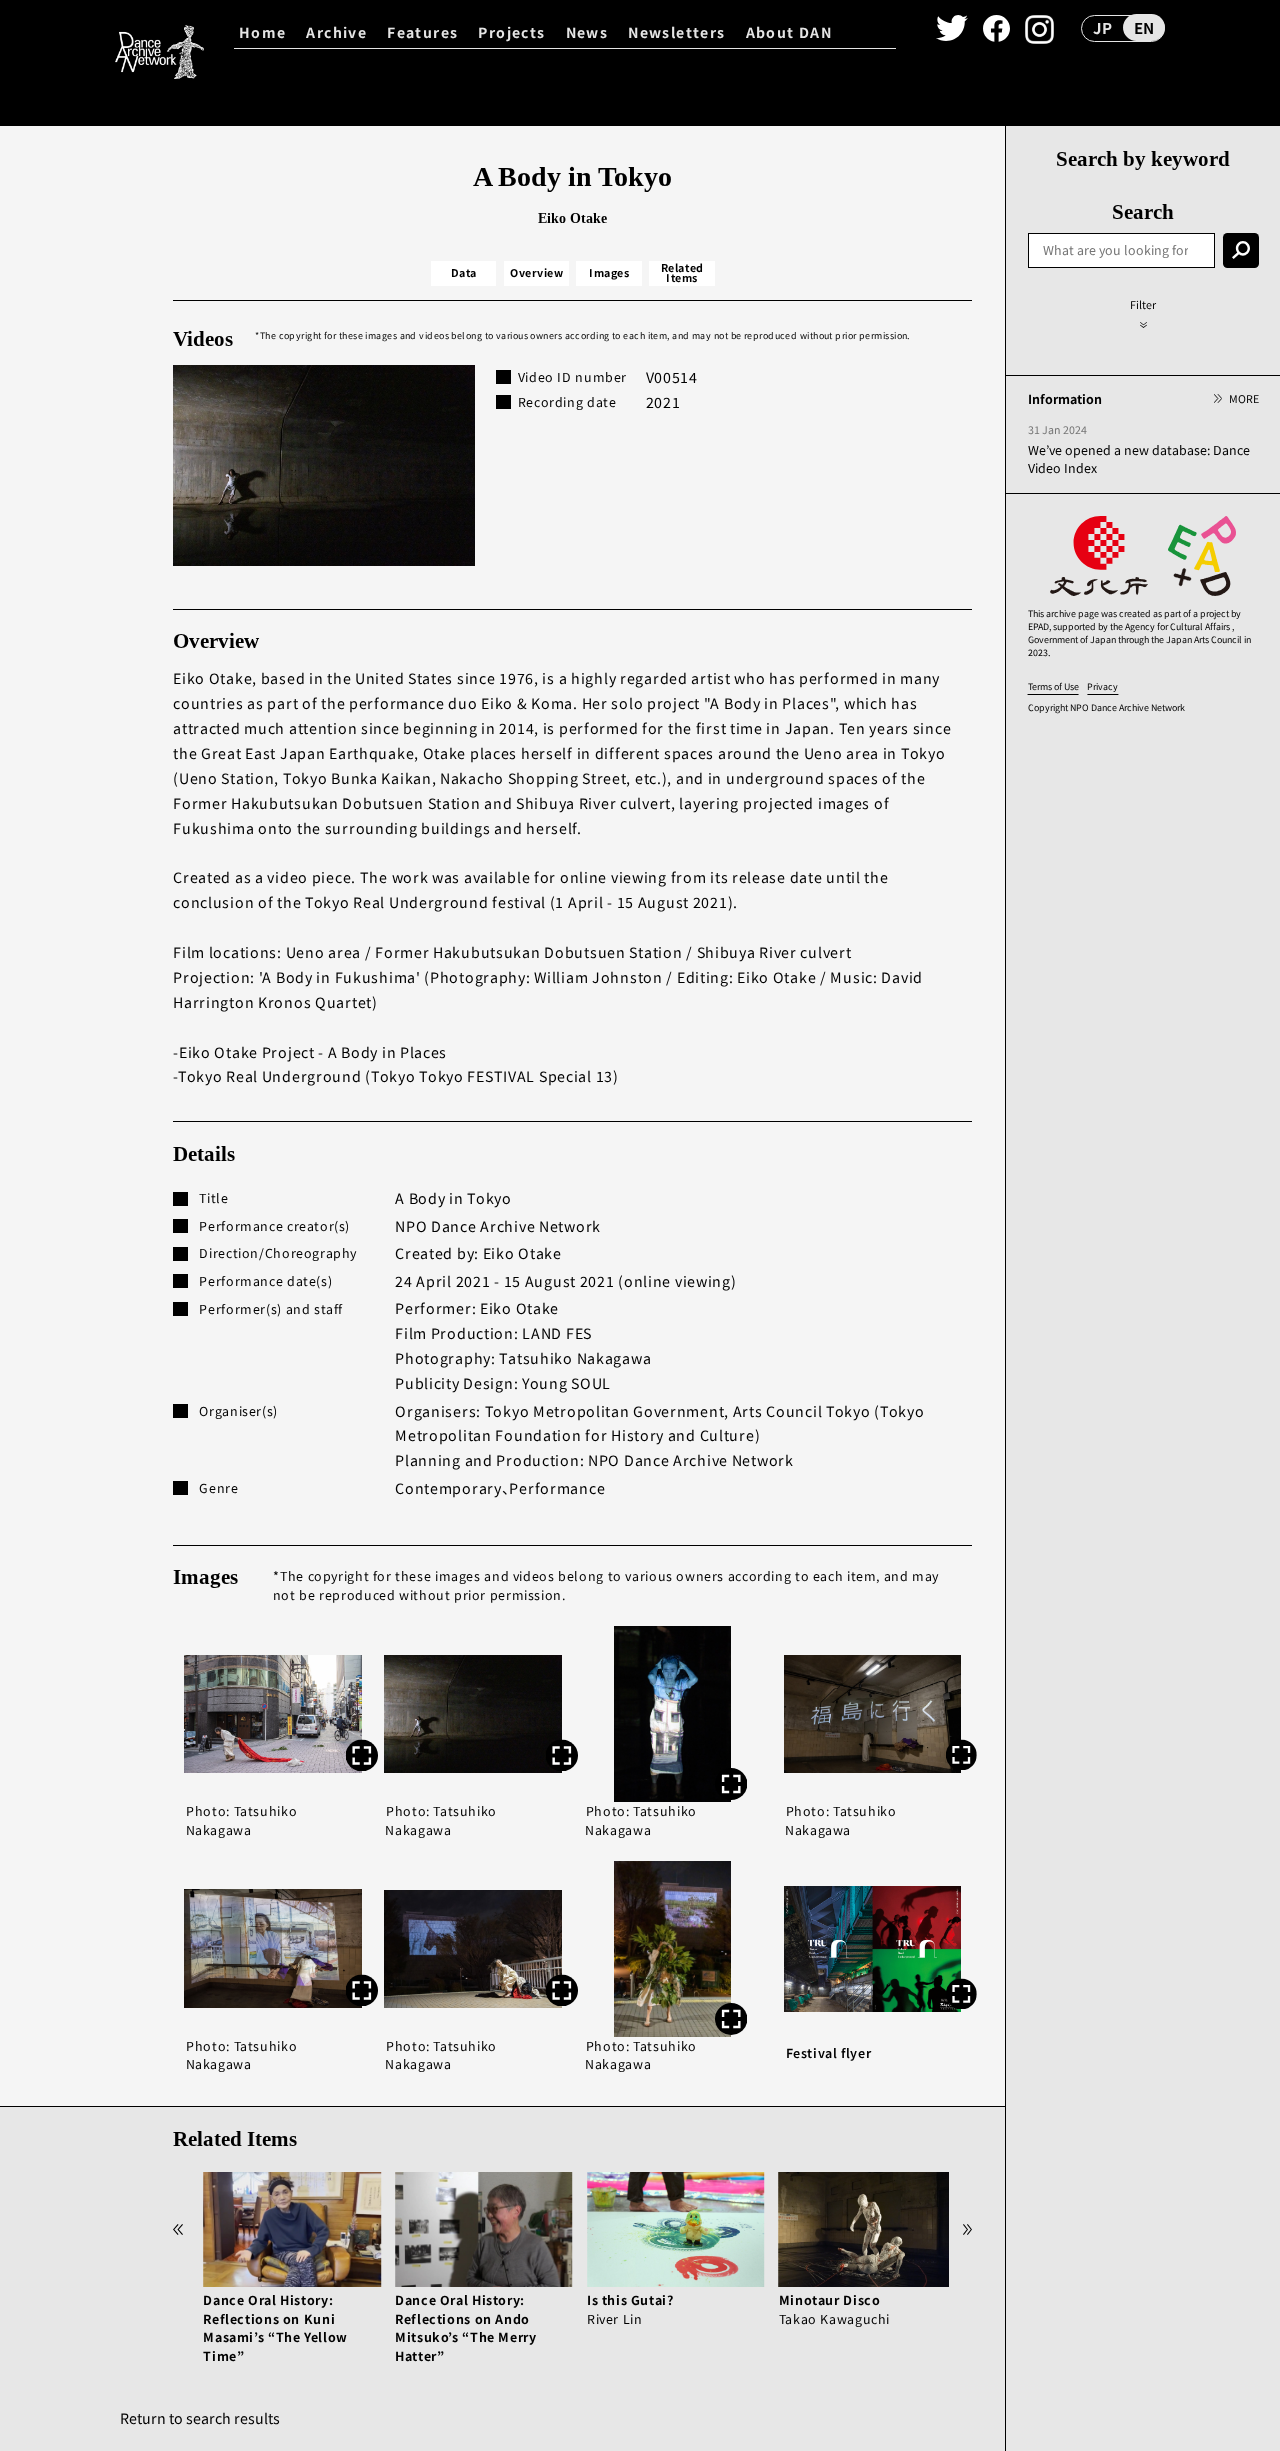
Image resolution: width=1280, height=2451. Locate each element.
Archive (336, 32)
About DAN (789, 32)
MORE (1243, 398)
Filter (1143, 304)
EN (1144, 27)
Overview (536, 272)
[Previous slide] (177, 2229)
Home (263, 32)
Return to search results (200, 2418)
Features (422, 32)
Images (609, 272)
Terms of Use (1053, 686)
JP (1102, 27)
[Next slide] (967, 2229)
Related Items (682, 273)
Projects (511, 32)
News (587, 32)
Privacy (1102, 686)
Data (464, 272)
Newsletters (676, 32)
